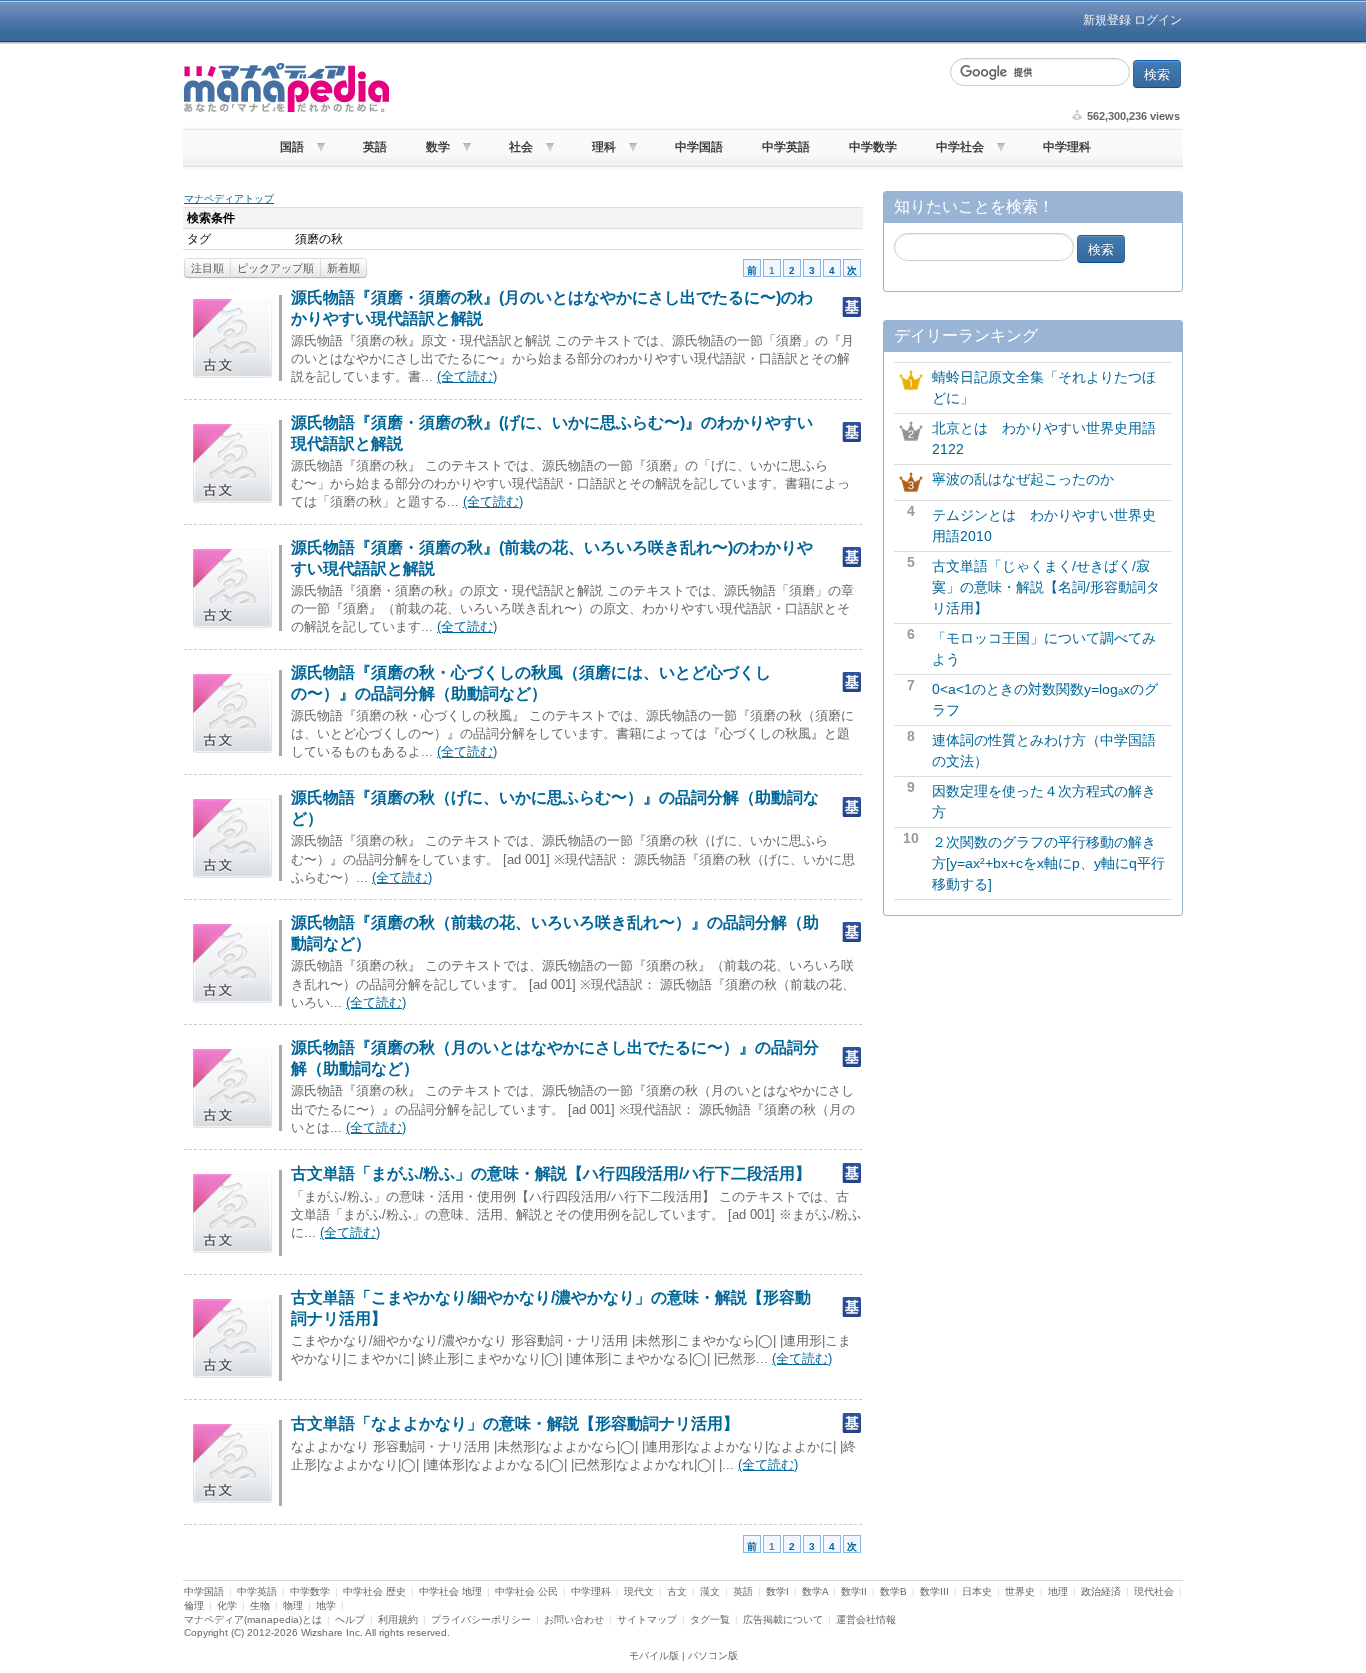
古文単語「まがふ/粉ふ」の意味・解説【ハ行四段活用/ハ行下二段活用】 (551, 1173)
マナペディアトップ (229, 198)
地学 (326, 1605)
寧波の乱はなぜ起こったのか (1023, 479)
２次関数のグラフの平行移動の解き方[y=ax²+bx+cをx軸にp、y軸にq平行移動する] (1048, 863)
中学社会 (960, 147)
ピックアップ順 (275, 268)
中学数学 (873, 147)
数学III (934, 1591)
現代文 (639, 1591)
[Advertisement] (668, 88)
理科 (604, 147)
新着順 (343, 268)
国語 (292, 147)
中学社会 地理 (450, 1591)
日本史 (977, 1591)
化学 (227, 1605)
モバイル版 (654, 1655)
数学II (854, 1591)
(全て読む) (467, 376)
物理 (293, 1605)
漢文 (710, 1591)
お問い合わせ (574, 1619)
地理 (1058, 1591)
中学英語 (786, 147)
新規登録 (1107, 20)
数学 (438, 147)
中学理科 (1067, 147)
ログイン (1158, 20)
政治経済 (1101, 1591)
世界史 (1020, 1591)
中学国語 (699, 147)
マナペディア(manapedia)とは (253, 1619)
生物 (260, 1605)
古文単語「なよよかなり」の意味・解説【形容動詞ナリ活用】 (515, 1423)
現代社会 (1154, 1591)
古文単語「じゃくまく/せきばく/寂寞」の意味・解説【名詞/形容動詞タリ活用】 (1046, 587)
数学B (893, 1591)
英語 (375, 147)
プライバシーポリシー (481, 1619)
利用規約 (398, 1619)
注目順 (207, 268)
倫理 (194, 1605)
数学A (815, 1591)
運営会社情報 (866, 1619)
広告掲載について (783, 1619)
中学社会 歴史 (374, 1591)
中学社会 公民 (526, 1591)
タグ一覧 (710, 1619)
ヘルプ (350, 1619)
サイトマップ (647, 1619)
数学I (777, 1591)
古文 (677, 1591)
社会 (521, 147)
